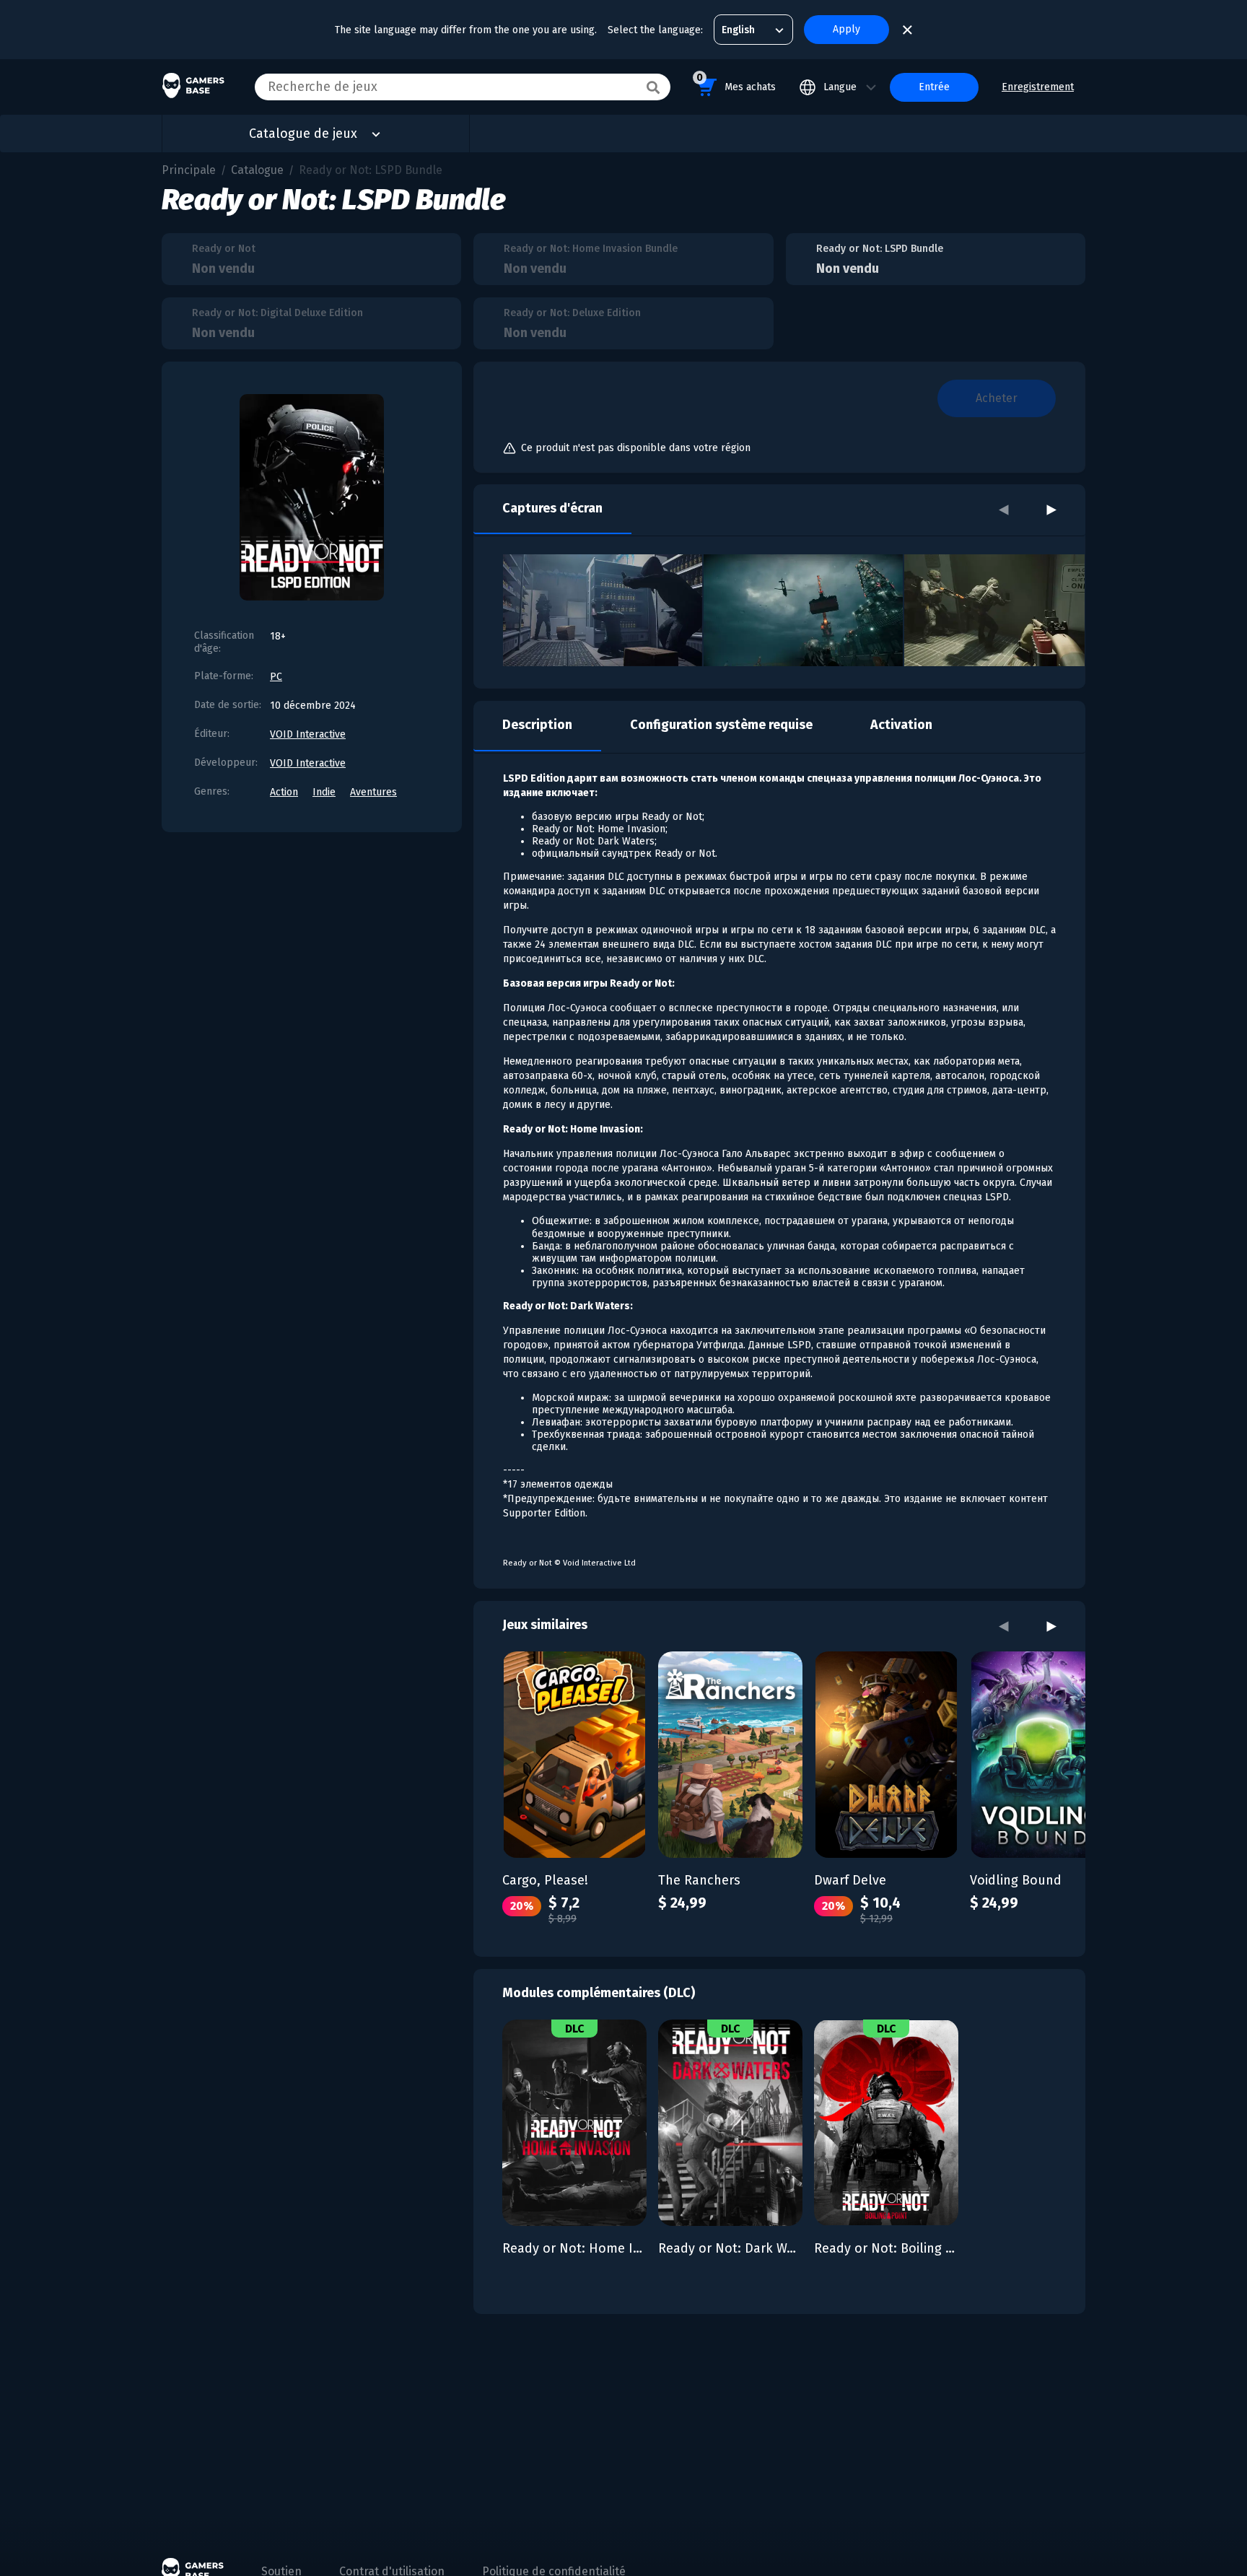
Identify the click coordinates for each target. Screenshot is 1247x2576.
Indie (324, 792)
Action (284, 792)
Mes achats (736, 82)
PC (276, 677)
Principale (189, 170)
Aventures (373, 792)
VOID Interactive (308, 734)
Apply (846, 29)
